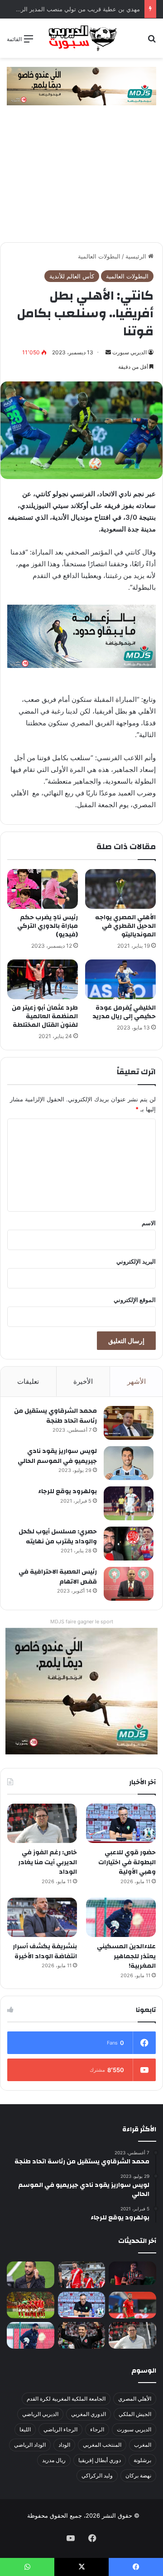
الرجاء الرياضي (60, 2429)
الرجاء (97, 2429)
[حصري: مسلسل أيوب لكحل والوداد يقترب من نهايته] (129, 1544)
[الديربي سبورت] (81, 38)
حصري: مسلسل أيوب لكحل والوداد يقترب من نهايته (58, 1537)
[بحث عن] (152, 42)
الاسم (149, 1223)
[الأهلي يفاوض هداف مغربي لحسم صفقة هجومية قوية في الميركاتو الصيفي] (31, 2305)
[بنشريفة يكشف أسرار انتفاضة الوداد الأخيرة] (42, 1917)
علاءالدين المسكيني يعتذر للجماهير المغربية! (126, 1956)
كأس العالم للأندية (72, 276)
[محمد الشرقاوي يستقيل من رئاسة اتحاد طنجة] (129, 1423)
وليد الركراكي (97, 2475)
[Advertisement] (81, 178)
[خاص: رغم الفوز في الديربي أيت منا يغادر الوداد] (42, 1823)
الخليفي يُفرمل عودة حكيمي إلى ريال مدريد (124, 1012)
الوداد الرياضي (30, 2445)
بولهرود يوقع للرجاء (67, 1491)
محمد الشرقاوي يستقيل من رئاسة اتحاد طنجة (55, 1416)
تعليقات (28, 1381)
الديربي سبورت (129, 352)
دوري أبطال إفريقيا (100, 2460)
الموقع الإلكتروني (135, 1300)
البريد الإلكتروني (136, 1261)
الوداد (64, 2445)
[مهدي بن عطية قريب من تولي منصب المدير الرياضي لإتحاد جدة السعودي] (31, 2275)
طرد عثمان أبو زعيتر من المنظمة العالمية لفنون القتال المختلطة (45, 1016)
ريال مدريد (54, 2460)
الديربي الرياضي (40, 2414)
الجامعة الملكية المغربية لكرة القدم (66, 2399)
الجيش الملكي (135, 2414)
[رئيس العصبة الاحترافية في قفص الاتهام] (129, 1584)
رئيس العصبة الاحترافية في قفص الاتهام (58, 1577)
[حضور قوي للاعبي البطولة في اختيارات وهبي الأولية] (121, 1823)
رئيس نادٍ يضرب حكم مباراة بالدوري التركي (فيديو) (48, 926)
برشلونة (142, 2460)
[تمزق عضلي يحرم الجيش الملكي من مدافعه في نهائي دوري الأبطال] (132, 2273)
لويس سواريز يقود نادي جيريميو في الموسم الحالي (57, 1456)
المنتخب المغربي (102, 2445)
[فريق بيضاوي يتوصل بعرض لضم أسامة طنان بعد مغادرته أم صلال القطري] (132, 2305)
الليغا (25, 2429)
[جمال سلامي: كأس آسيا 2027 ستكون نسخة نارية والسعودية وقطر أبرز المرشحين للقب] (82, 2335)
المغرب (143, 2445)
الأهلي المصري (135, 2399)
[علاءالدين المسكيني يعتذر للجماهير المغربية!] (121, 1917)
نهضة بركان (138, 2475)
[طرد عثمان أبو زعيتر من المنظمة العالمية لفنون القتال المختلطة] (43, 979)
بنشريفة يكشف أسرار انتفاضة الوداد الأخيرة (45, 1951)
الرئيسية (137, 256)
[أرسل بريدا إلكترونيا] (108, 352)
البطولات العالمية (99, 256)
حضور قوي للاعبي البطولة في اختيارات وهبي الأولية (127, 1862)
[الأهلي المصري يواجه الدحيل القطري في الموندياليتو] (120, 889)
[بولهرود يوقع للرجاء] (129, 1503)
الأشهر (137, 1381)
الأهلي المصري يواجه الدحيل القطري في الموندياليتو (125, 926)
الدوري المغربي (89, 2414)
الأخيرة (83, 1381)
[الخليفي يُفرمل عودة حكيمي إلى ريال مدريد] (120, 979)
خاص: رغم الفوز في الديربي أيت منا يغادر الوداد (48, 1862)
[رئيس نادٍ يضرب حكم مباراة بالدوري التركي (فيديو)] (43, 889)
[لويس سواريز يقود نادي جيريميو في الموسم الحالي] (129, 1463)
